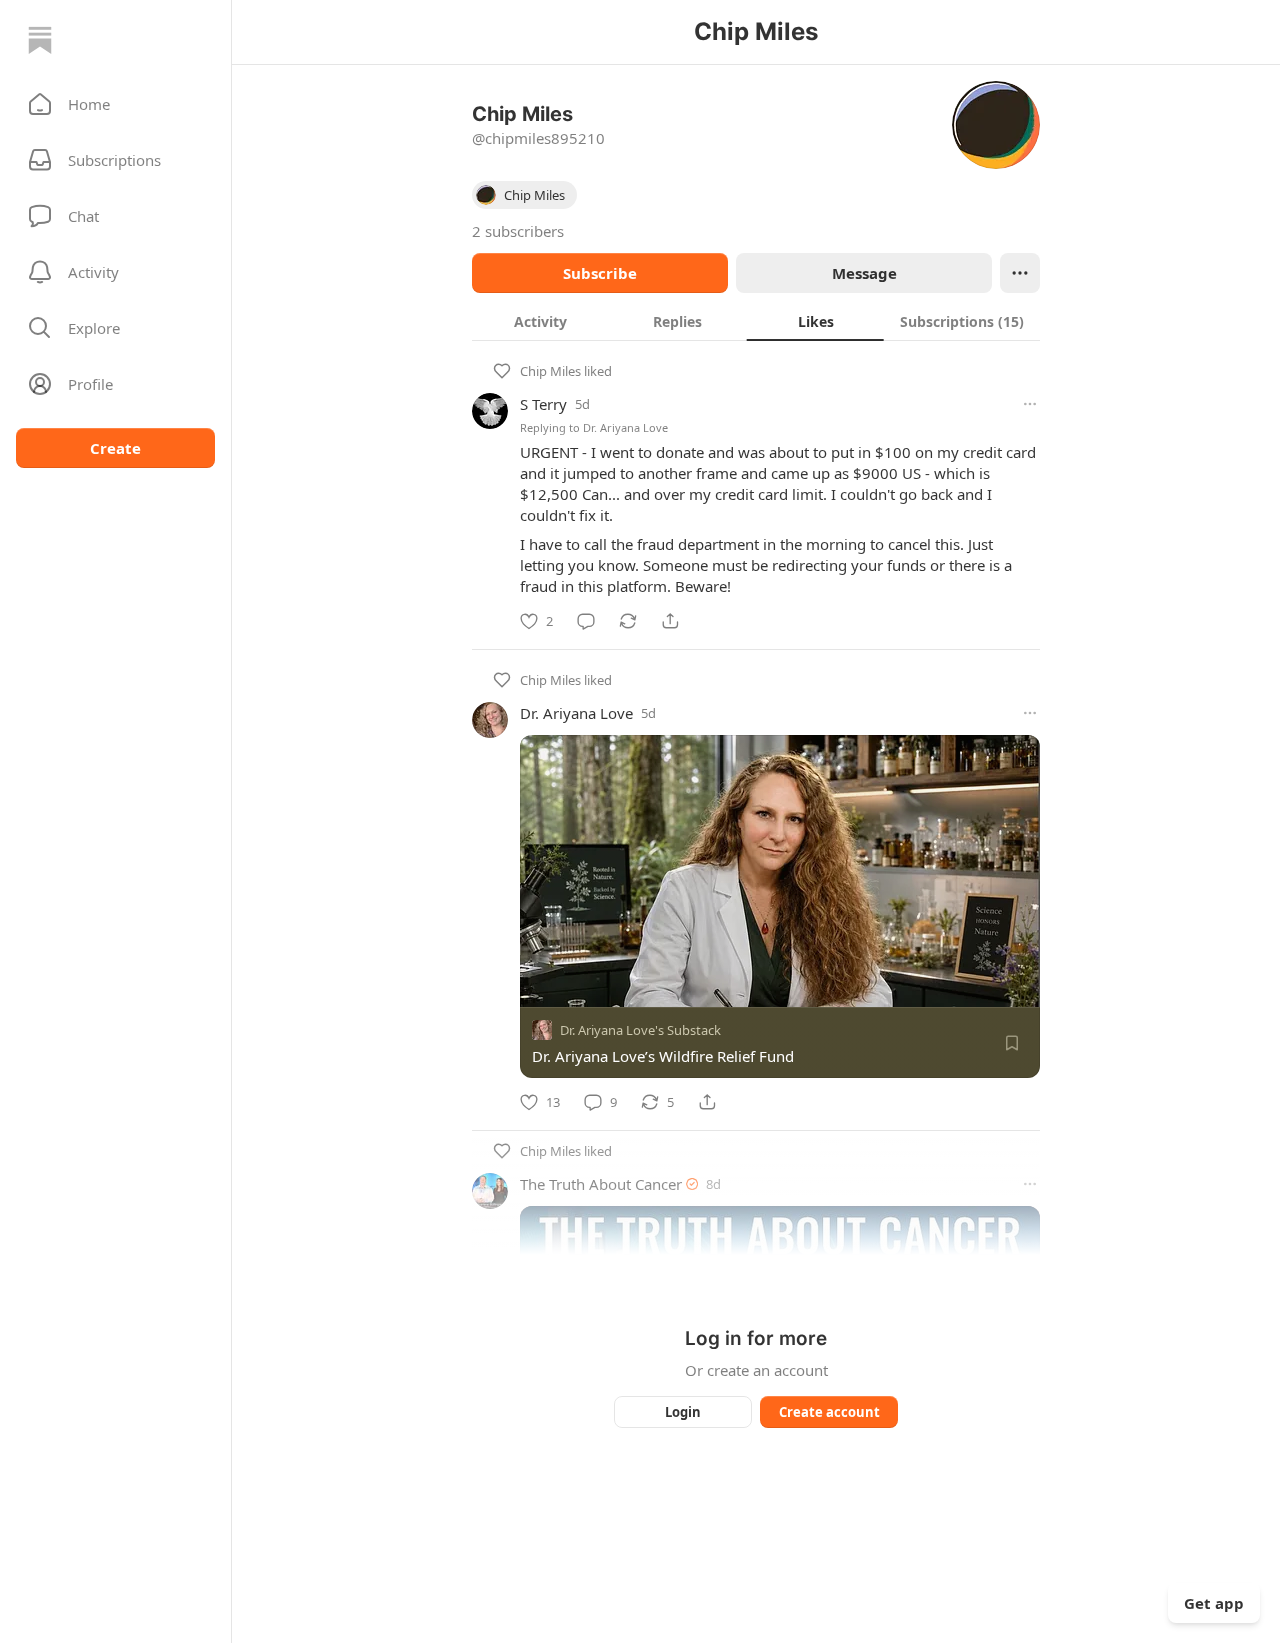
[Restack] (628, 621)
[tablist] (756, 321)
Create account (829, 1412)
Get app (1214, 1603)
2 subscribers (518, 231)
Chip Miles (550, 371)
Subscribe (600, 273)
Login (683, 1412)
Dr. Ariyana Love (625, 427)
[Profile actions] (1020, 273)
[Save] (1012, 1043)
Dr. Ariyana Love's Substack (640, 1030)
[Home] (40, 40)
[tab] (540, 321)
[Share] (670, 621)
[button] (115, 104)
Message (864, 273)
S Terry (543, 404)
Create (115, 448)
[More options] (1030, 404)
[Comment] (586, 621)
